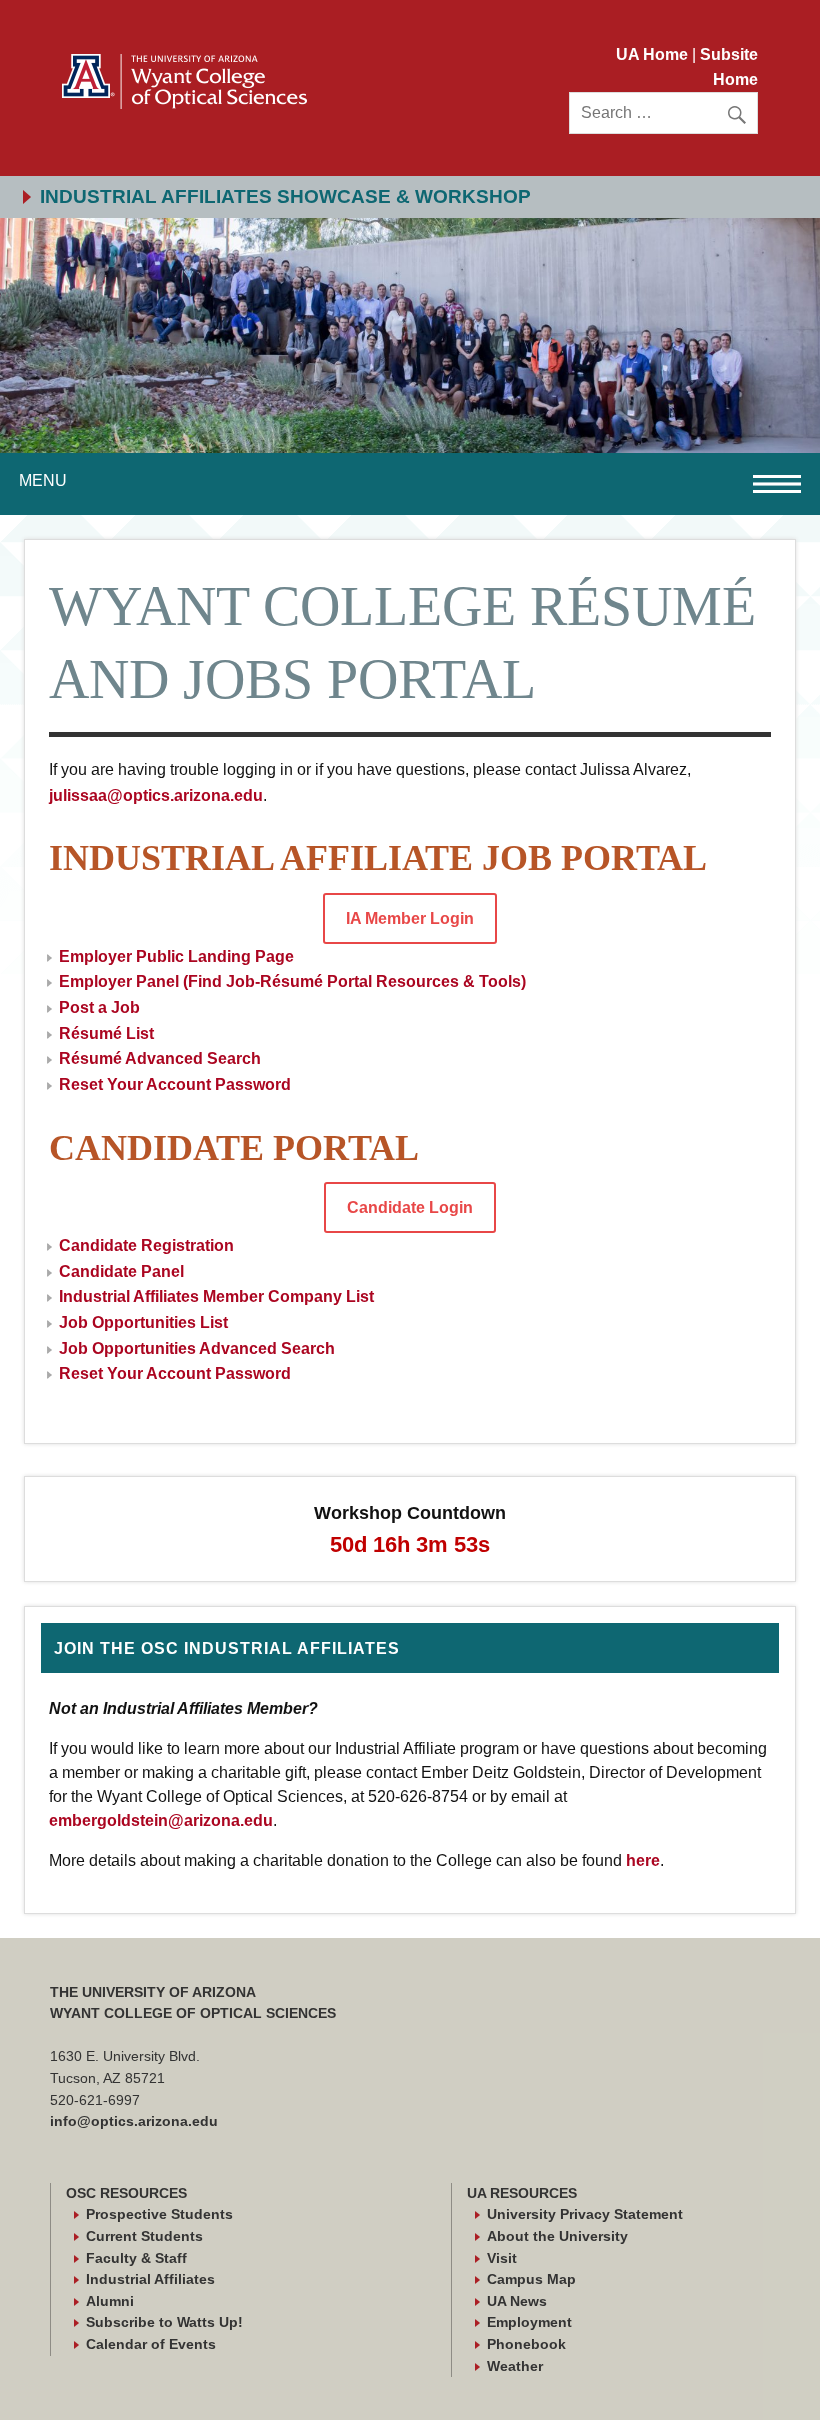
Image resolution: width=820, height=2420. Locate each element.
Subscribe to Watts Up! (164, 2322)
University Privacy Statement (585, 2214)
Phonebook (526, 2344)
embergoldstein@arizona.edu (161, 1820)
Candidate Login (410, 1207)
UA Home (654, 54)
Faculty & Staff (136, 2258)
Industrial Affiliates (150, 2279)
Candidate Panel (121, 1271)
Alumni (110, 2301)
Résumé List (106, 1033)
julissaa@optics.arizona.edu (156, 795)
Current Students (144, 2236)
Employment (529, 2322)
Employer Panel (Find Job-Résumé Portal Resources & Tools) (292, 981)
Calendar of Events (151, 2344)
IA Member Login (410, 918)
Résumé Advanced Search (160, 1058)
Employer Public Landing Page (176, 956)
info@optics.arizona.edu (134, 2121)
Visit (502, 2258)
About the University (557, 2236)
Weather (515, 2366)
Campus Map (531, 2279)
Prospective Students (159, 2214)
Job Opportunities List (143, 1322)
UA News (517, 2301)
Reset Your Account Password (175, 1084)
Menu (43, 480)
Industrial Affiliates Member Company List (216, 1296)
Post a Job (99, 1007)
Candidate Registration (146, 1245)
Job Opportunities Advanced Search (197, 1348)
